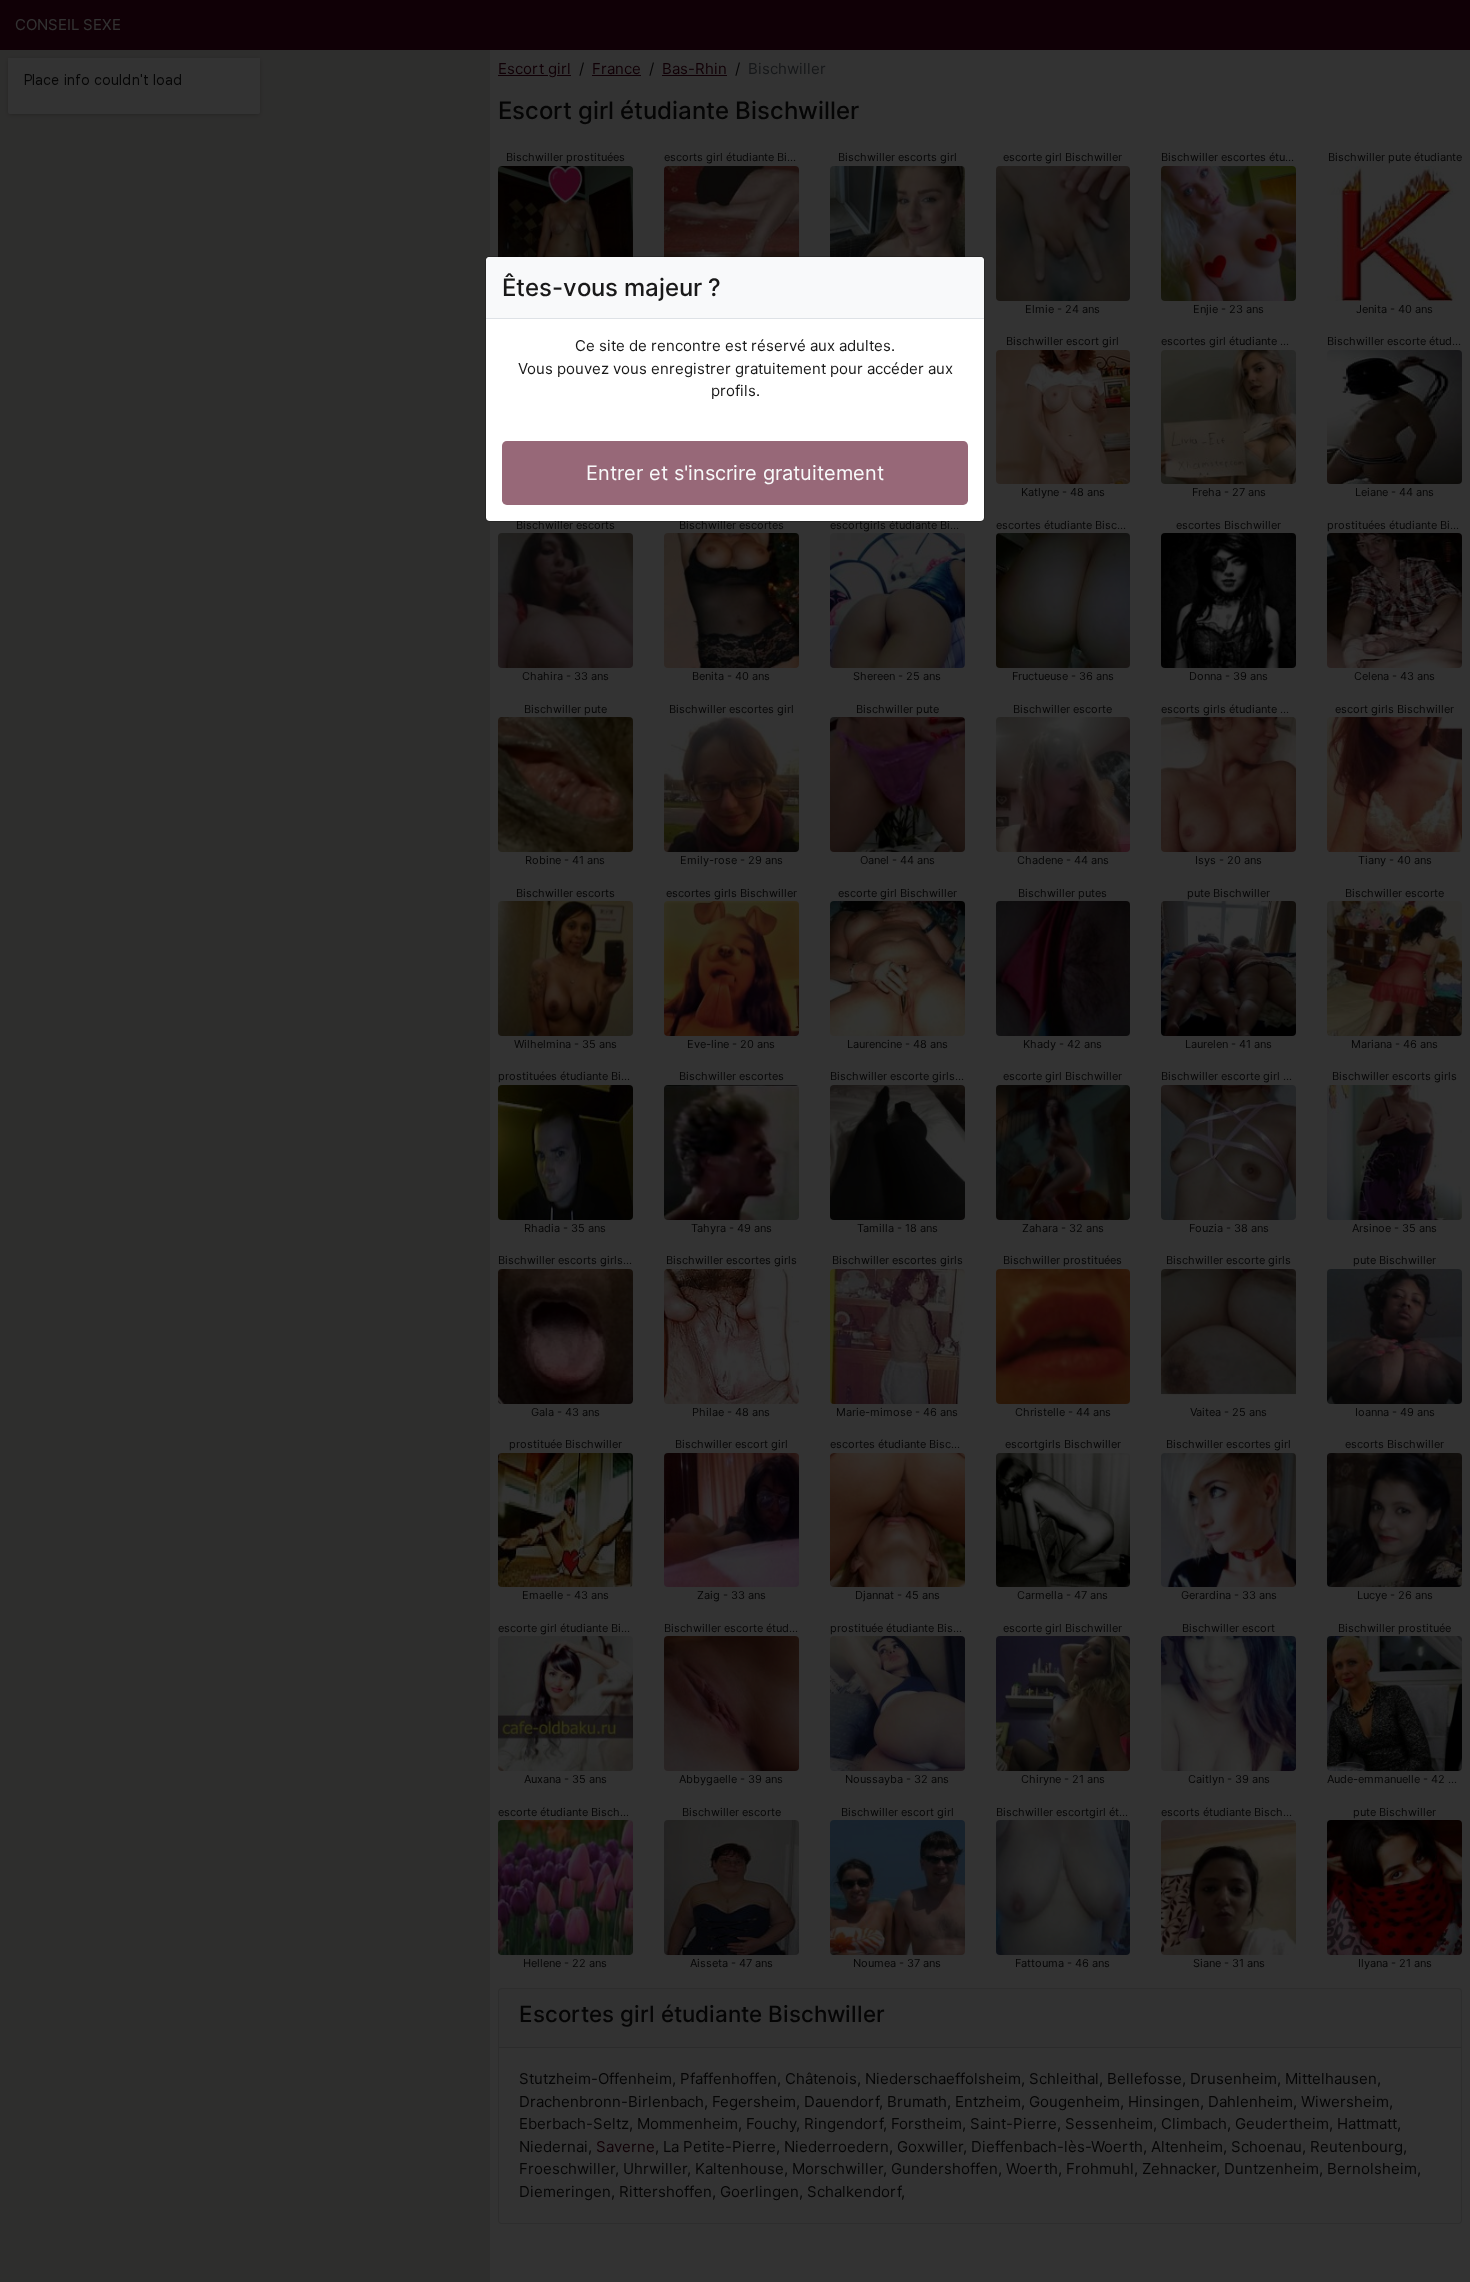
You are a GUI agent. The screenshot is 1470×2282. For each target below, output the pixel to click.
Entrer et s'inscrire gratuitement (735, 473)
